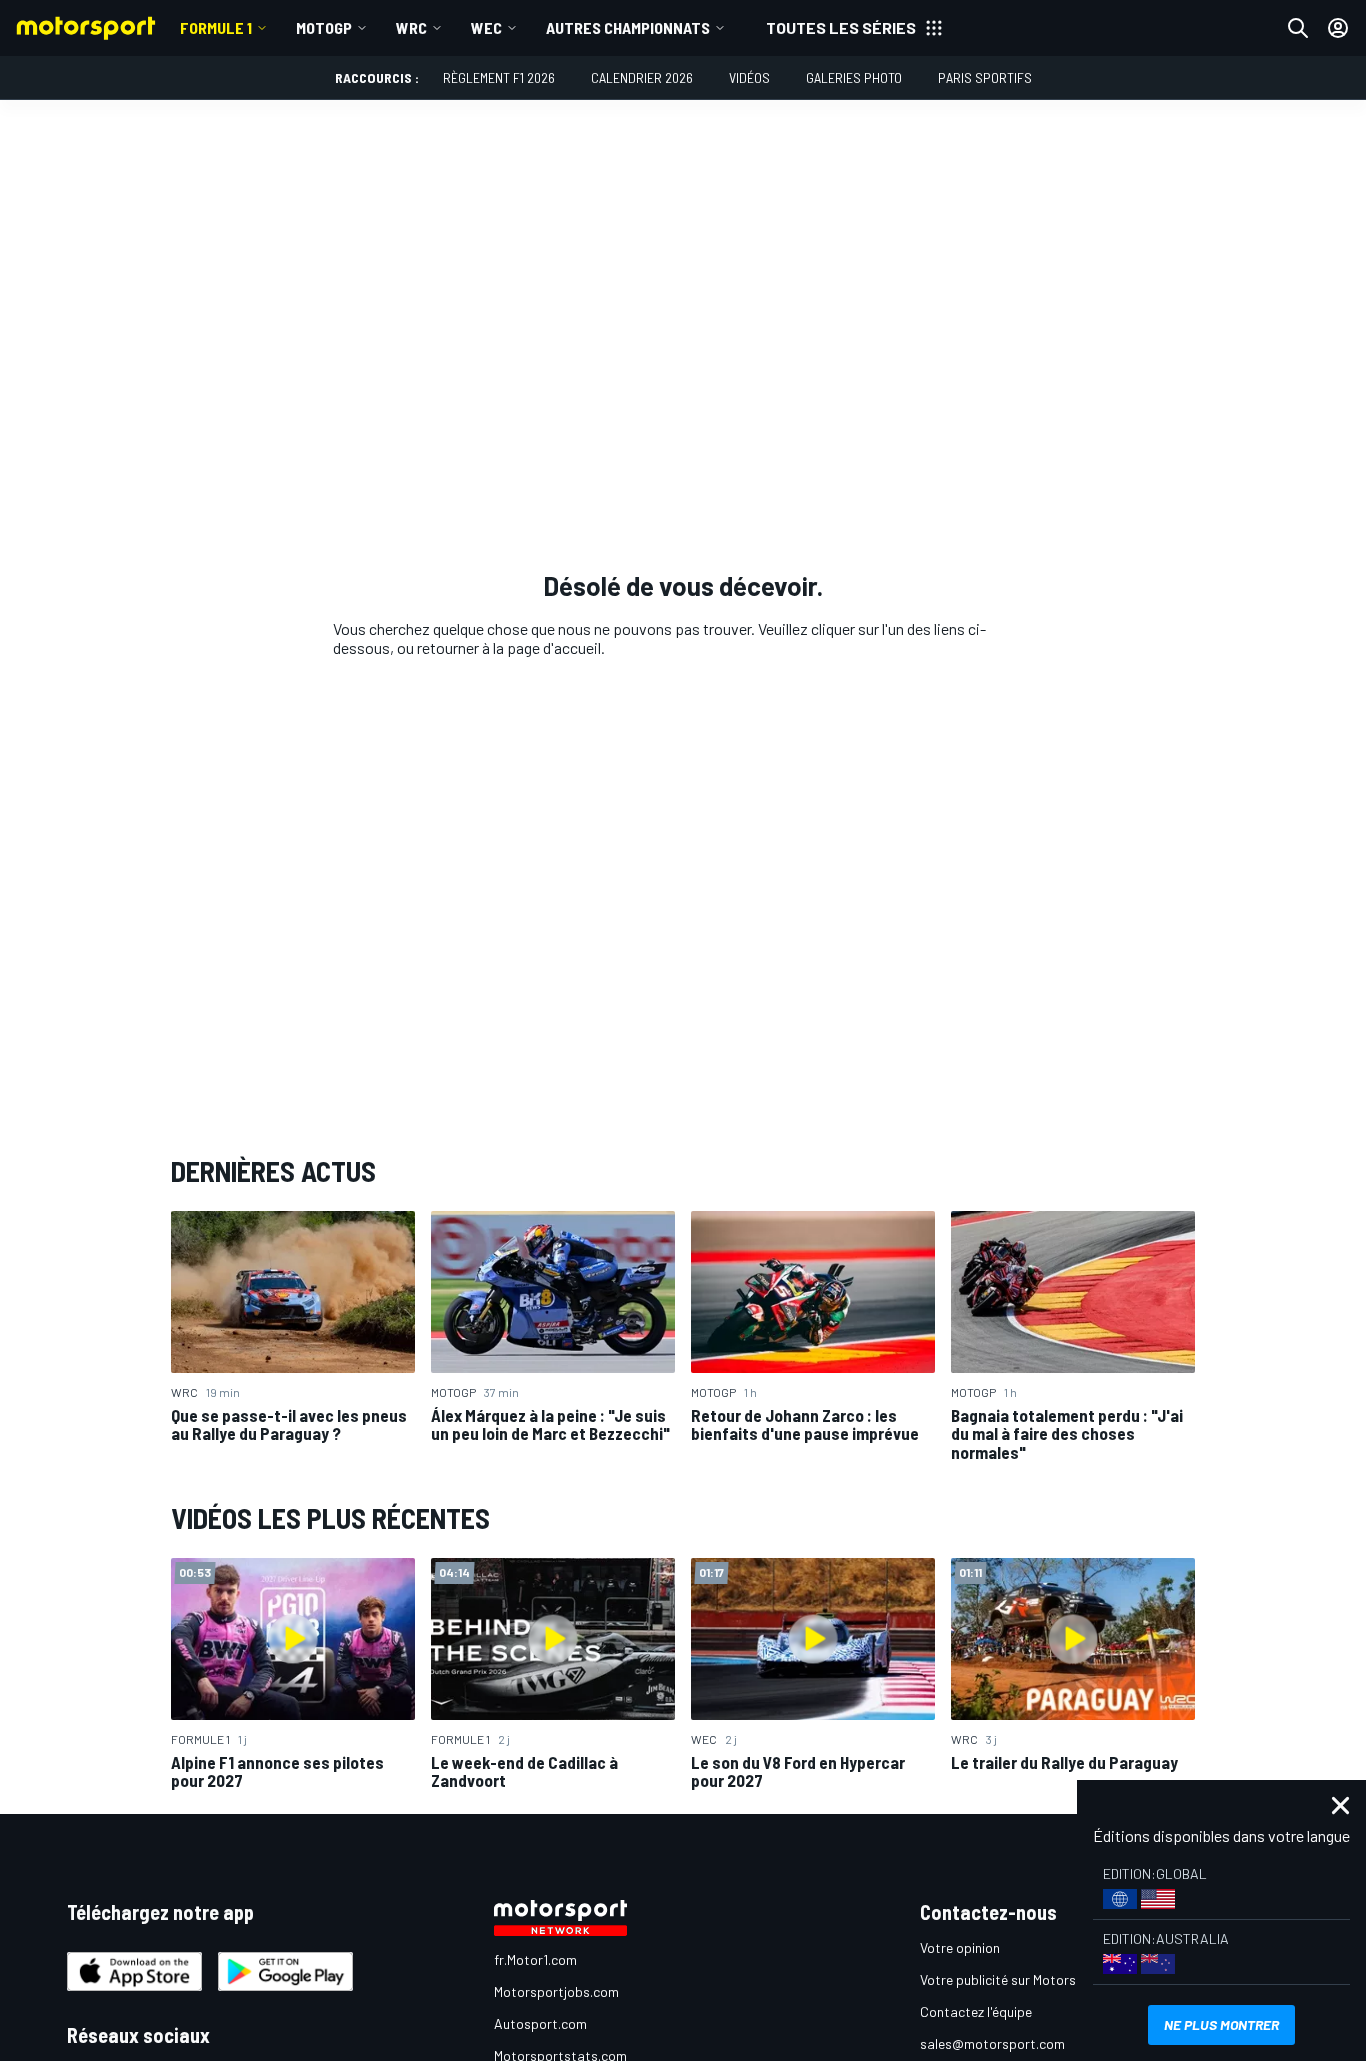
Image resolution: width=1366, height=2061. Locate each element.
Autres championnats (628, 27)
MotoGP (324, 27)
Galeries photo (854, 77)
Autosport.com (540, 2023)
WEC (486, 27)
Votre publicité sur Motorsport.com (1026, 1979)
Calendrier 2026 (642, 77)
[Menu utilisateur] (1338, 28)
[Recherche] (1298, 28)
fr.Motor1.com (535, 1959)
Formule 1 (216, 27)
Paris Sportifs (985, 77)
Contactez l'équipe (976, 2011)
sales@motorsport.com (992, 2043)
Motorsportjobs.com (556, 1991)
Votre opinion (960, 1947)
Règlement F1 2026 (499, 77)
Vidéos (749, 77)
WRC (411, 27)
